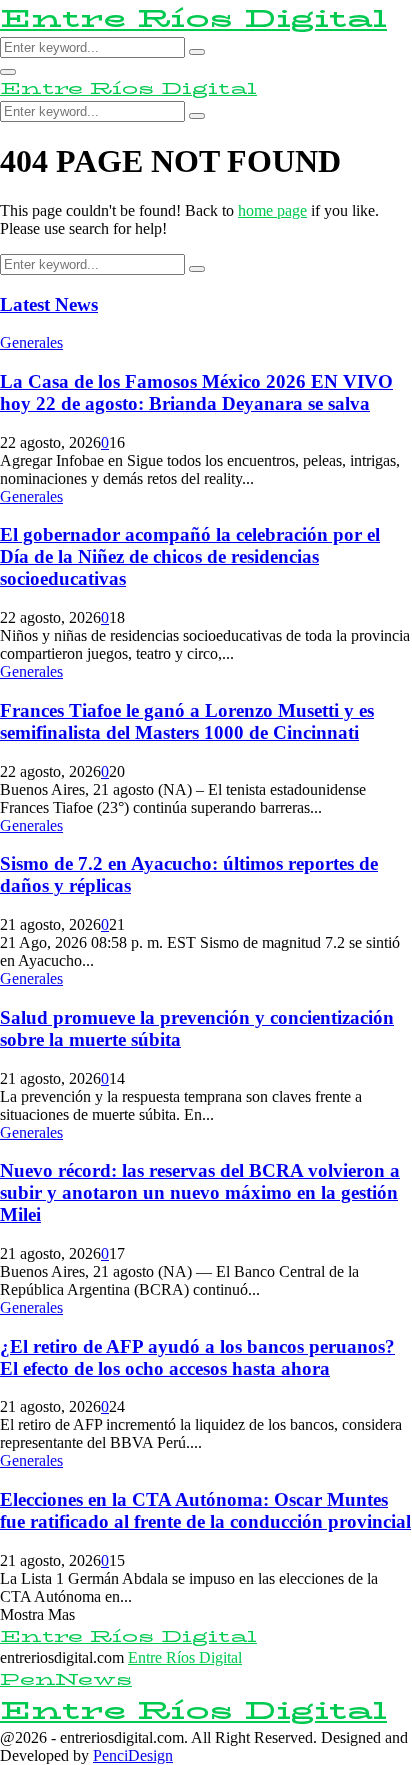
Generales (31, 342)
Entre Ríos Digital (193, 18)
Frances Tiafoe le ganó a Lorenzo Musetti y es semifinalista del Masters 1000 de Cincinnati (187, 721)
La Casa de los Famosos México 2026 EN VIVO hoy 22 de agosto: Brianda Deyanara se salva (196, 392)
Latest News (49, 304)
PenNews (66, 1679)
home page (272, 210)
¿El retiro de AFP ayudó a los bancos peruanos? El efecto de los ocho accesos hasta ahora (197, 1357)
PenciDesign (133, 1755)
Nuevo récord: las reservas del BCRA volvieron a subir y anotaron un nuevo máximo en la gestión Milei (200, 1192)
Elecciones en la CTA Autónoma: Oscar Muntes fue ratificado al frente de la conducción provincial (205, 1510)
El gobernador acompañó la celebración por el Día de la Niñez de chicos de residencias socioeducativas (190, 556)
